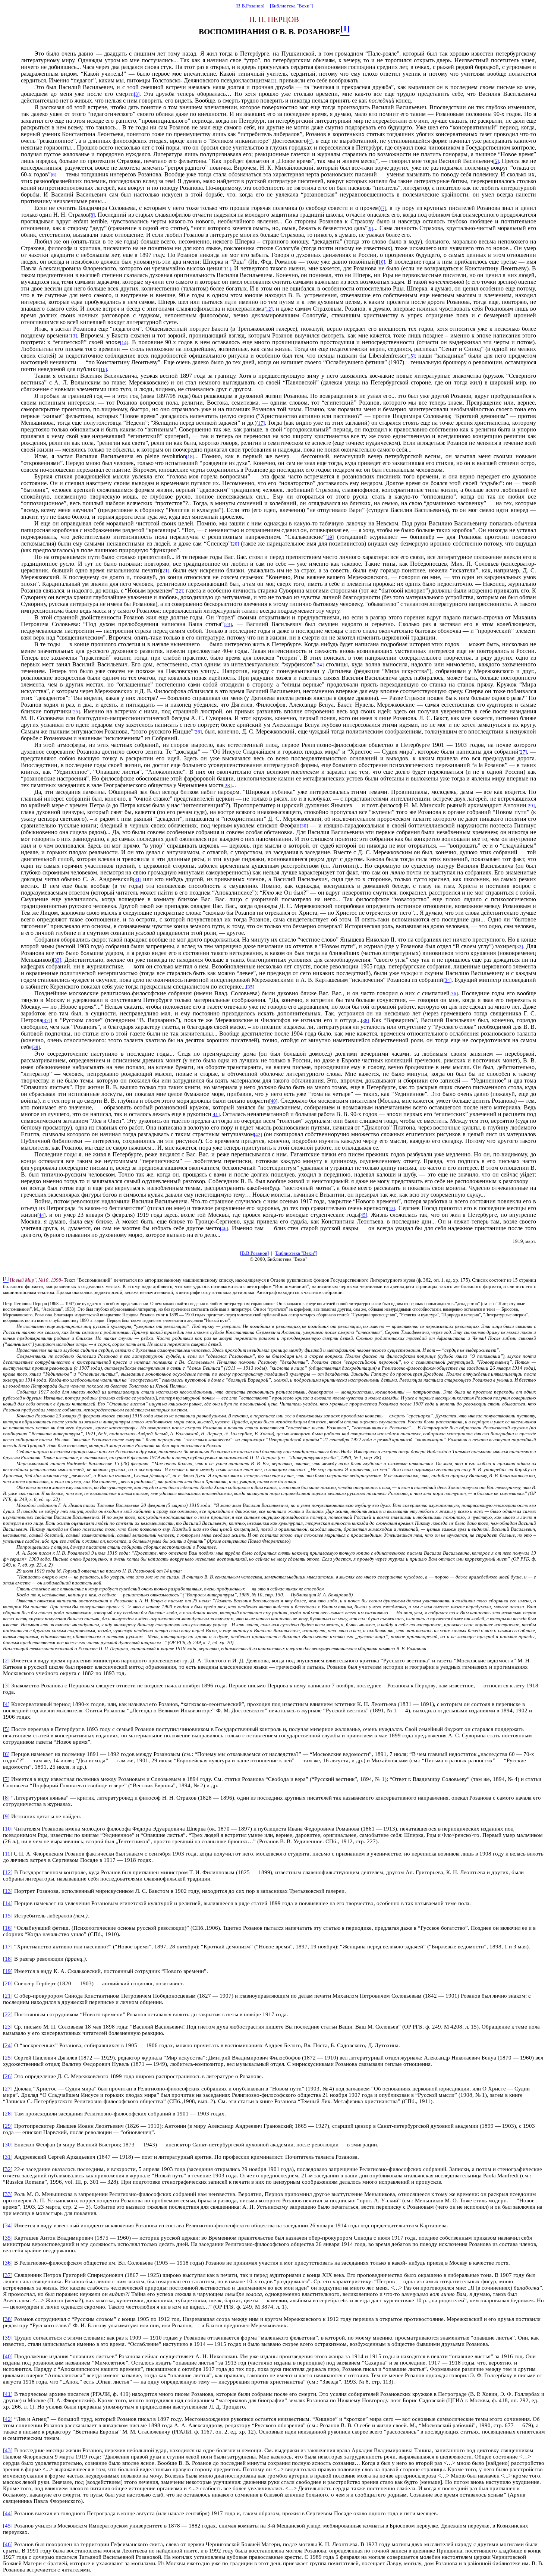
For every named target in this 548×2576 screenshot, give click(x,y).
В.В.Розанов (250, 6)
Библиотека (284, 6)
